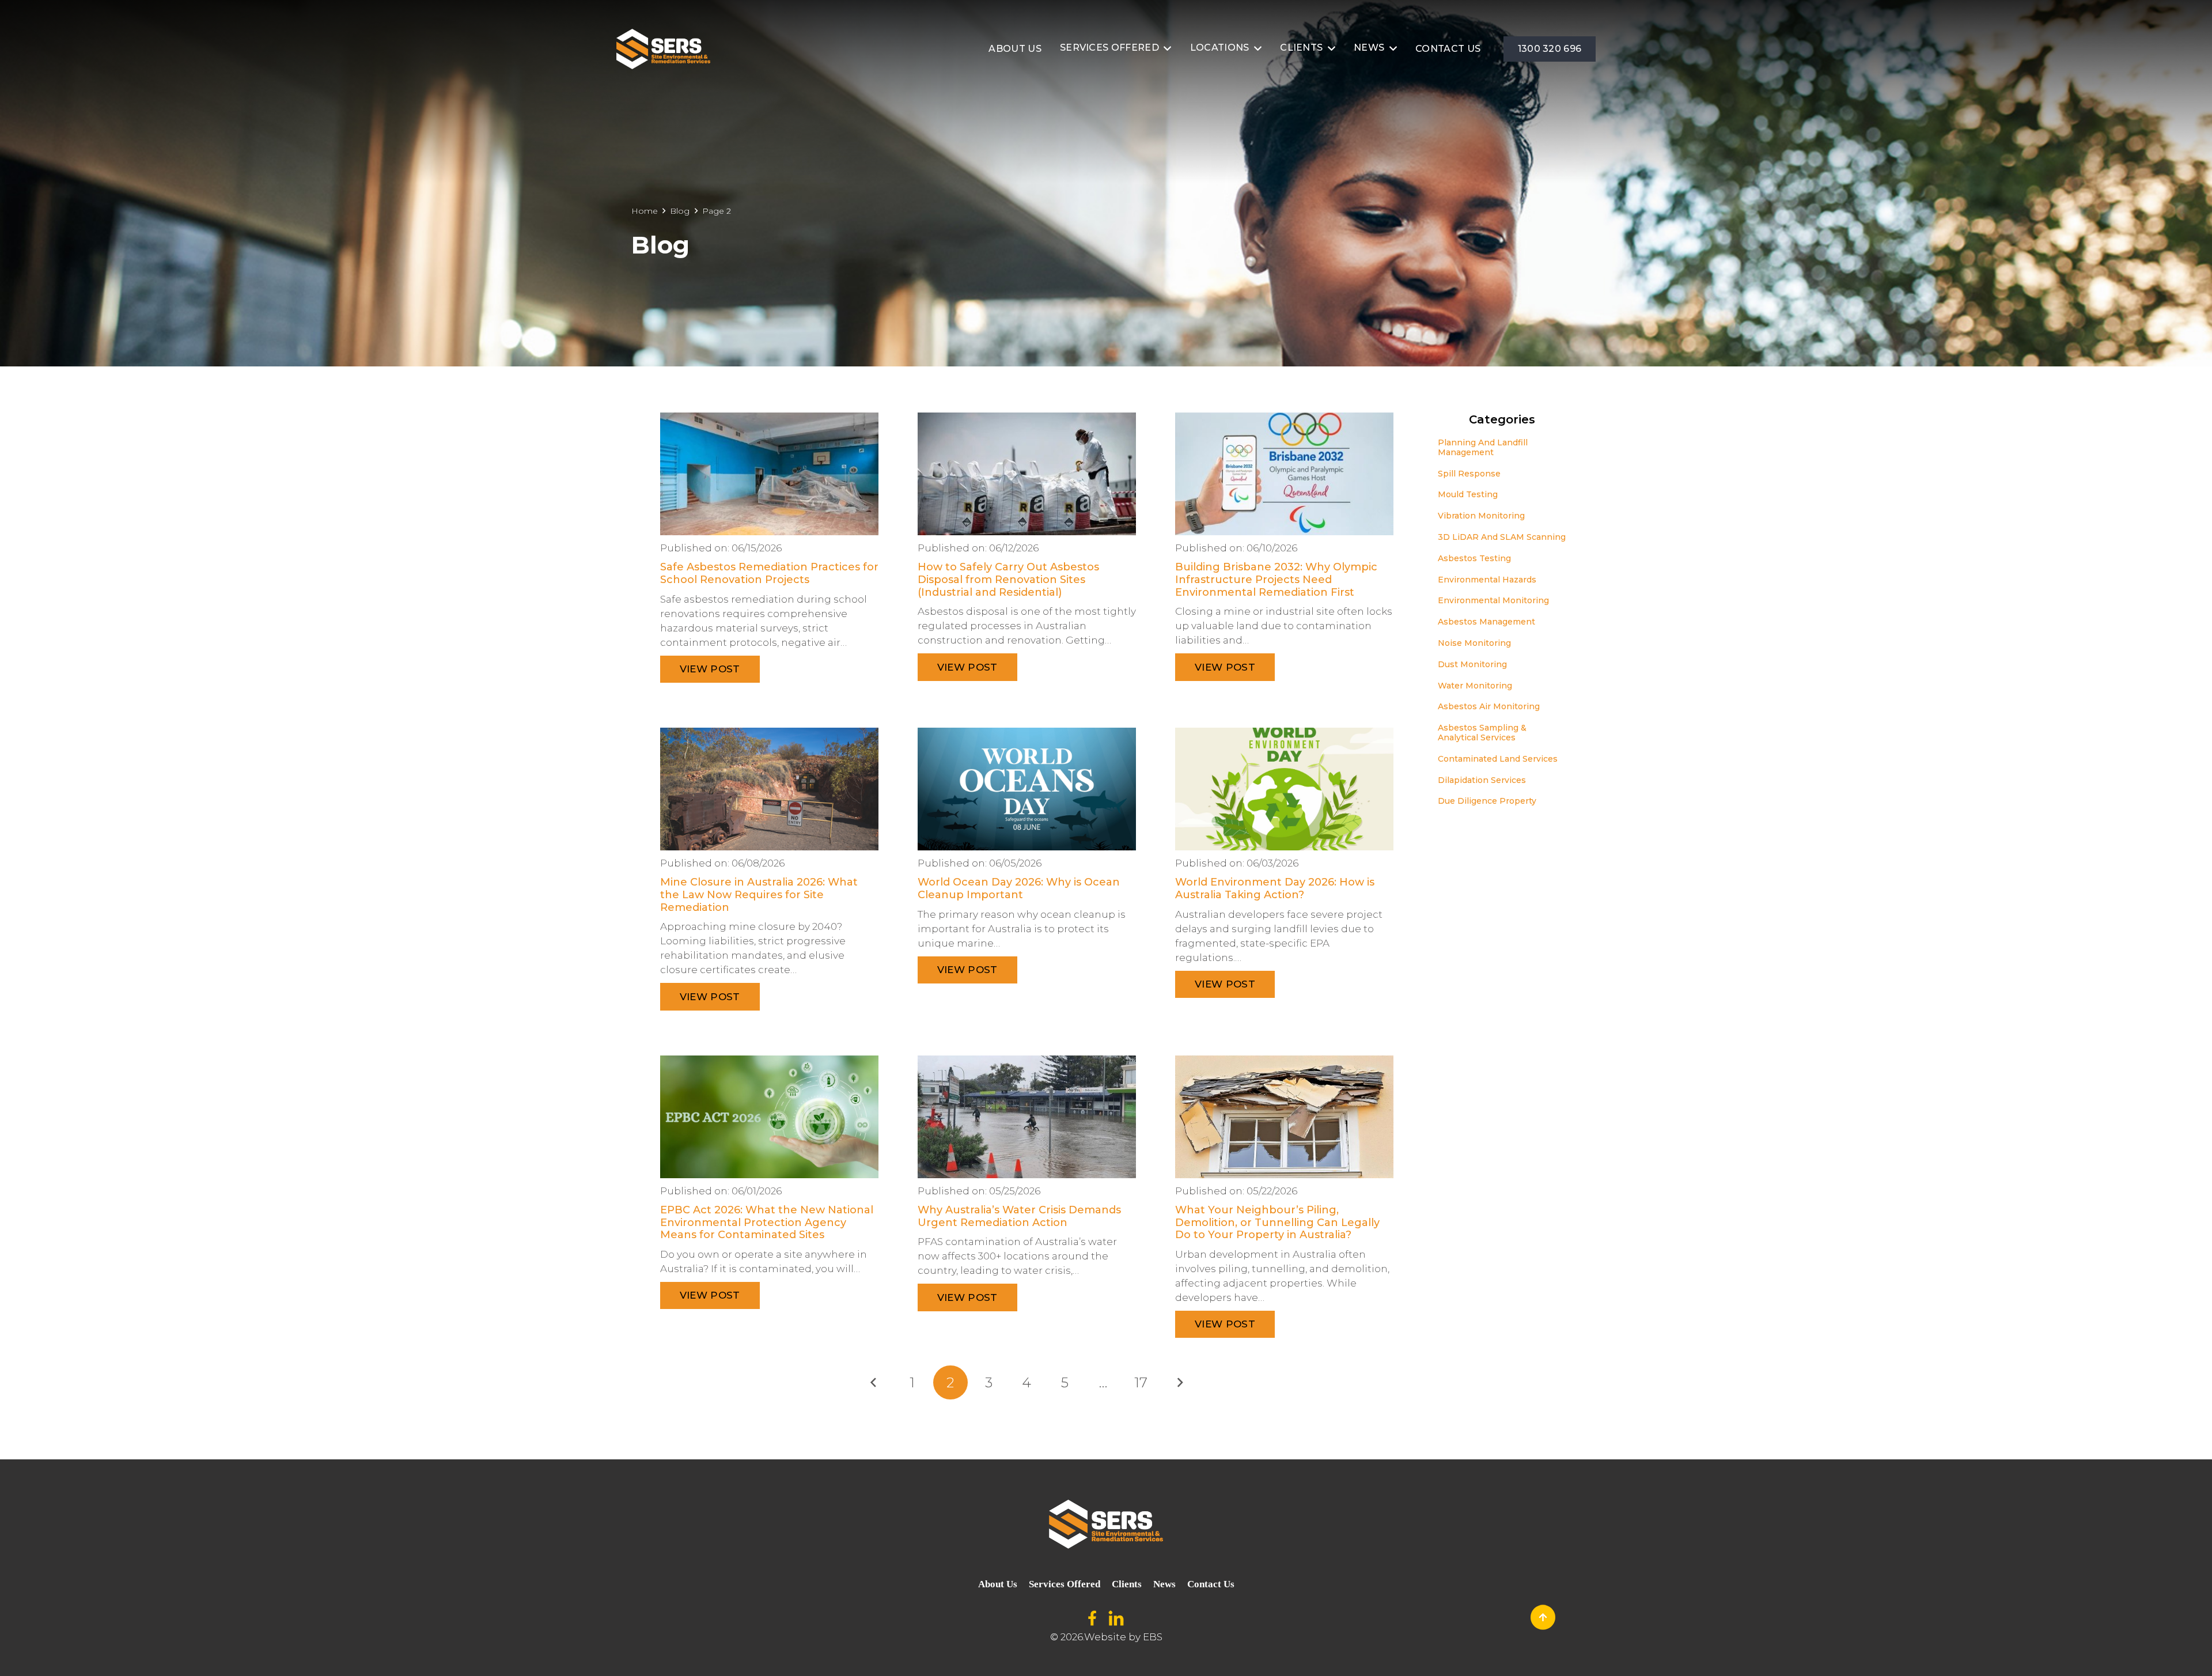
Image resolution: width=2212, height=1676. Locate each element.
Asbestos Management (1486, 622)
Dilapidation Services (1482, 780)
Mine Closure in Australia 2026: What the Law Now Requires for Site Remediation (759, 894)
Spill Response (1469, 474)
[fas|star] (1092, 1619)
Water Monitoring (1475, 686)
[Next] (1180, 1383)
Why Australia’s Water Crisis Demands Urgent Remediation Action (1019, 1216)
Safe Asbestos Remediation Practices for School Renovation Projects (769, 573)
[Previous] (874, 1383)
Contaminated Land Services (1498, 759)
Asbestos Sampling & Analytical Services (1482, 733)
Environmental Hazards (1487, 580)
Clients (1127, 1584)
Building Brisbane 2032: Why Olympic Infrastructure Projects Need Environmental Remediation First (1276, 579)
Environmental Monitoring (1493, 600)
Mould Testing (1468, 494)
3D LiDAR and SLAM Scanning (1502, 537)
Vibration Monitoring (1481, 516)
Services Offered (1065, 1584)
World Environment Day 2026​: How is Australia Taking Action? (1275, 888)
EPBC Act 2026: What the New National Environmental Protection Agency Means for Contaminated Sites (767, 1222)
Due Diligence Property (1487, 801)
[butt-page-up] (1543, 1617)
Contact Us (1211, 1584)
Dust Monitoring (1472, 664)
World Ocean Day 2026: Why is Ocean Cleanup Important (1019, 888)
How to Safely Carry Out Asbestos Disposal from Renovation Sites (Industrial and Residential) (1008, 579)
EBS (1153, 1637)
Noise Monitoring (1474, 643)
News (1164, 1584)
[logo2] (663, 49)
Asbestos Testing (1474, 558)
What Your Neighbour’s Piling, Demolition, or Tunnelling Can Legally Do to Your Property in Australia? (1277, 1222)
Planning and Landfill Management (1483, 447)
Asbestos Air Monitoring (1489, 706)
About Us (998, 1584)
